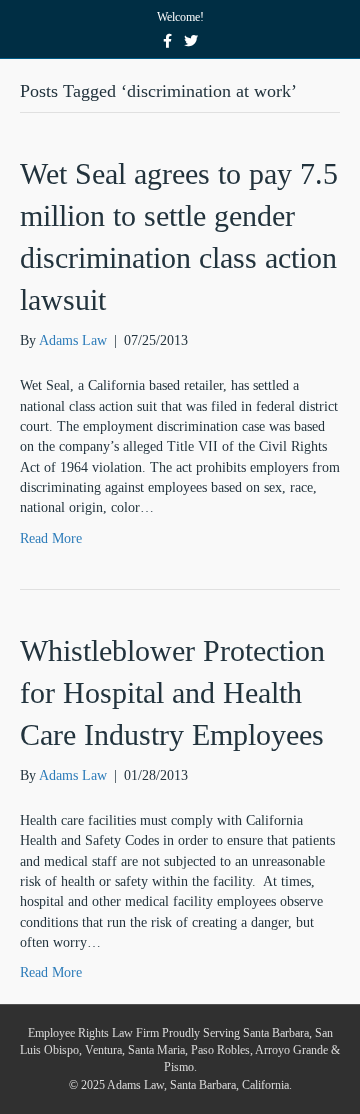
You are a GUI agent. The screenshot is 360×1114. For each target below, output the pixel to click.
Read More (51, 538)
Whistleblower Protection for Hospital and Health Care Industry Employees (172, 692)
